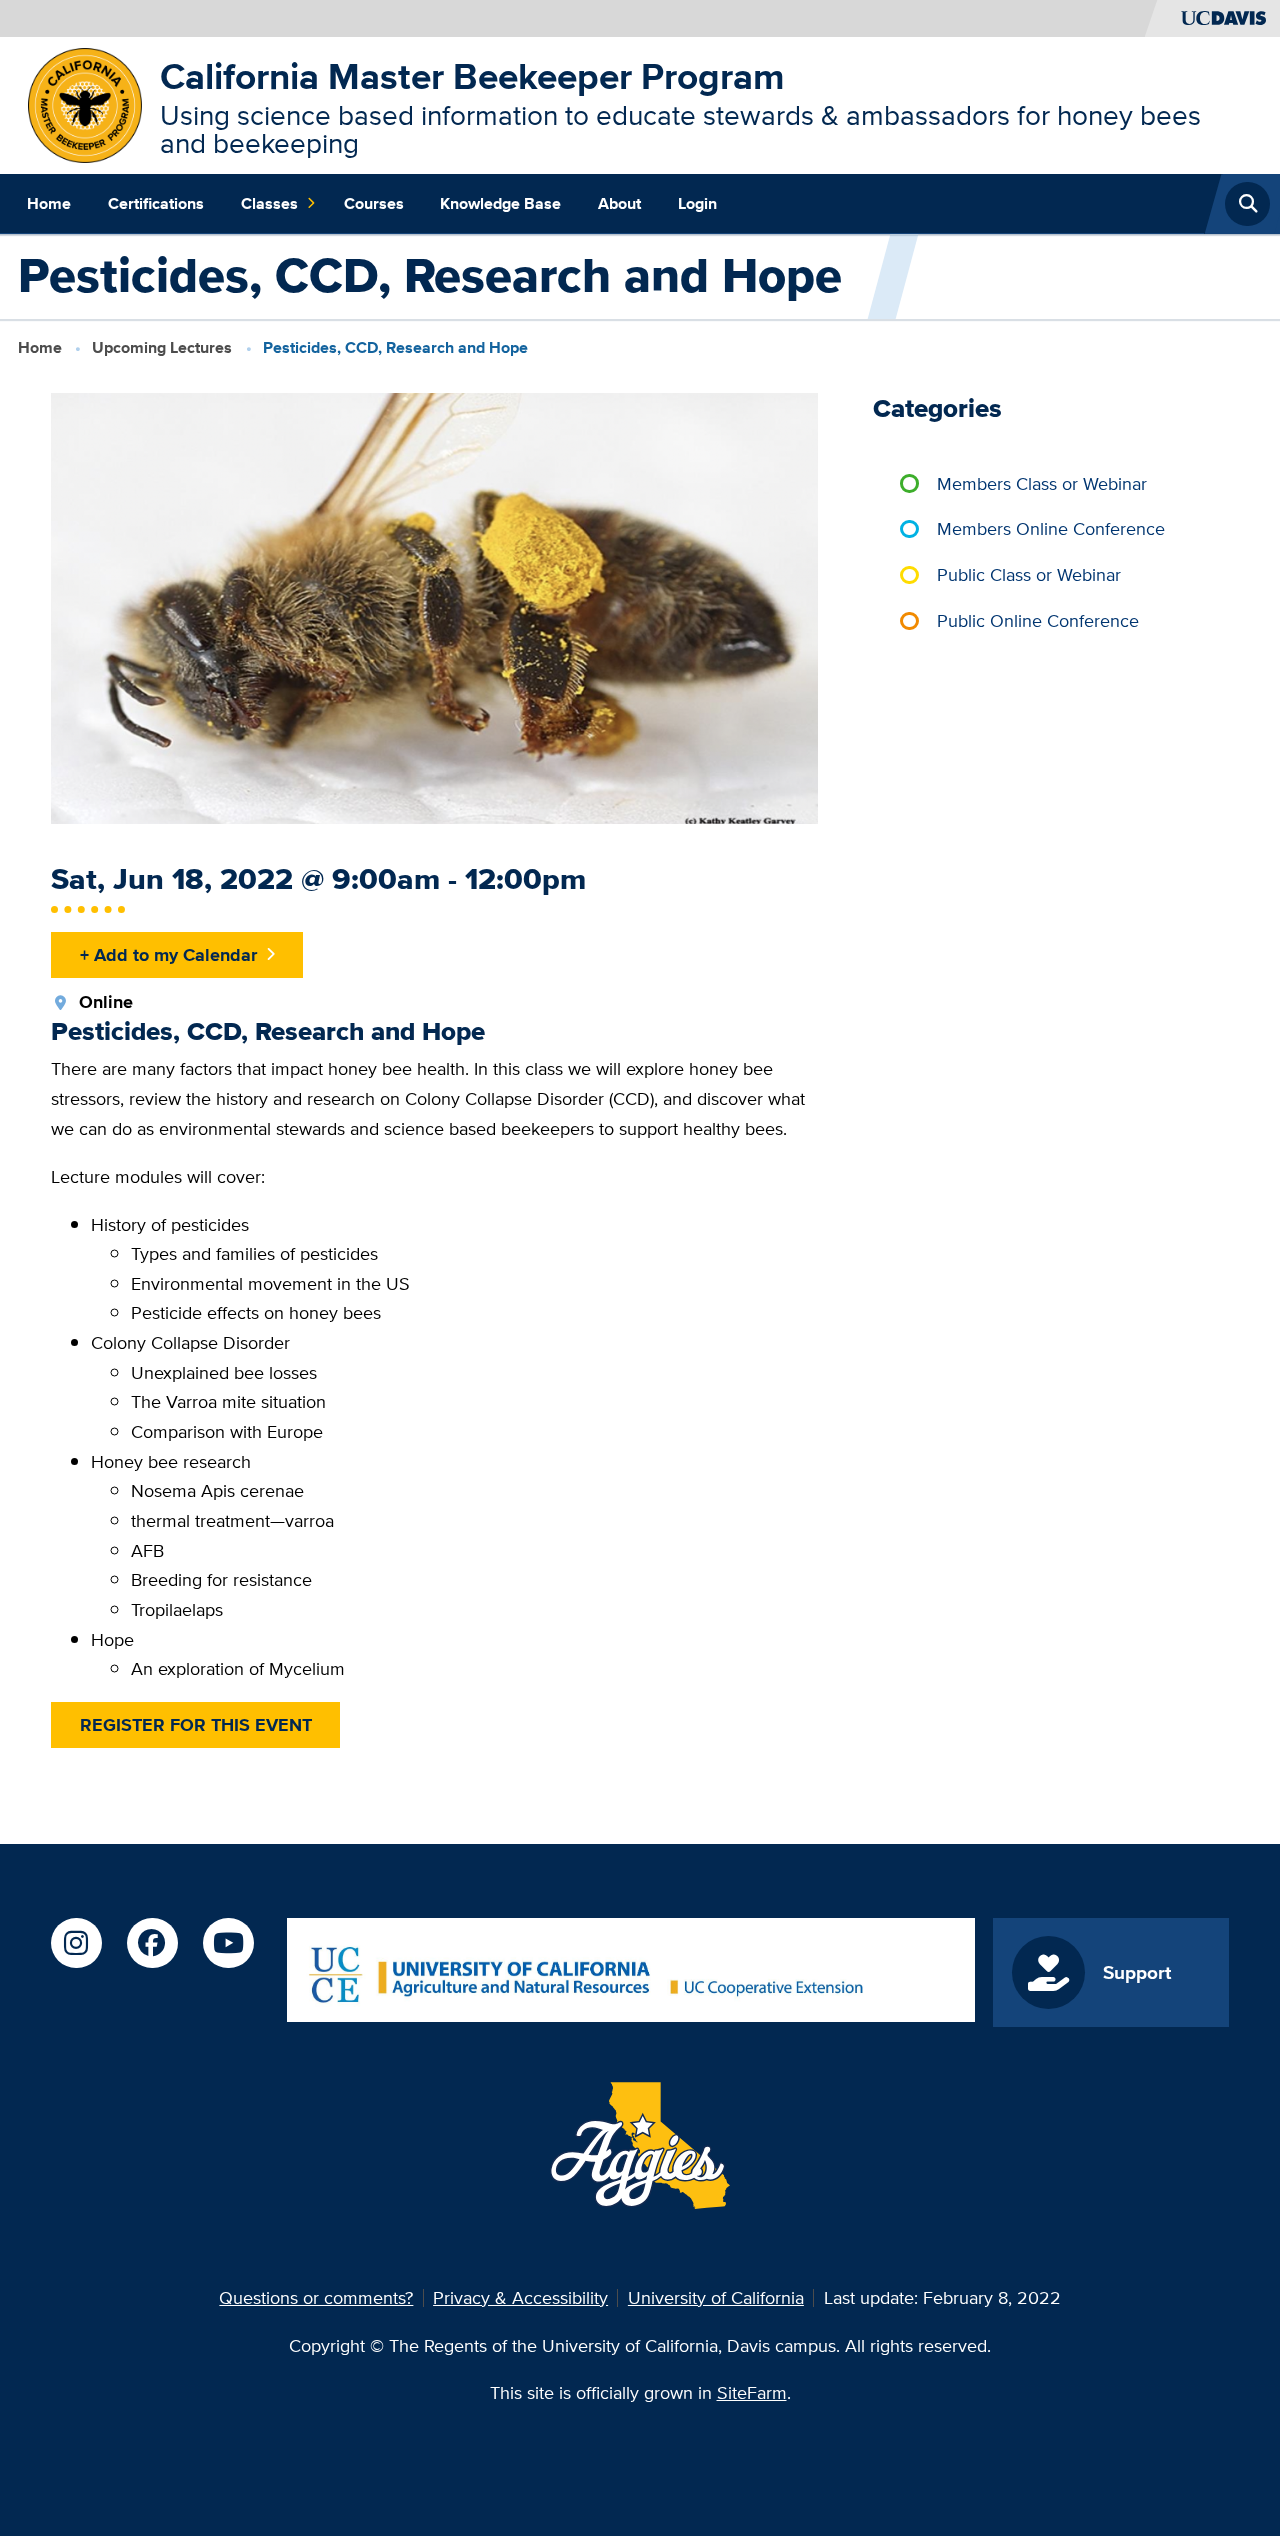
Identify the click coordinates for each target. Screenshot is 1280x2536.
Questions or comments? (316, 2297)
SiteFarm (752, 2392)
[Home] (85, 103)
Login (697, 203)
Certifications (156, 203)
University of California (716, 2297)
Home (49, 203)
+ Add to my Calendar (168, 954)
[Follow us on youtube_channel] (228, 1943)
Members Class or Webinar (1042, 483)
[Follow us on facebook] (152, 1943)
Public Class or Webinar (1029, 574)
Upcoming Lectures (162, 347)
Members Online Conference (1051, 528)
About (619, 203)
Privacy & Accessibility (520, 2297)
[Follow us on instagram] (76, 1943)
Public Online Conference (1038, 620)
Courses (374, 203)
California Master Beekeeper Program (472, 76)
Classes (269, 203)
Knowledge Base (500, 203)
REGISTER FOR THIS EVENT (196, 1724)
